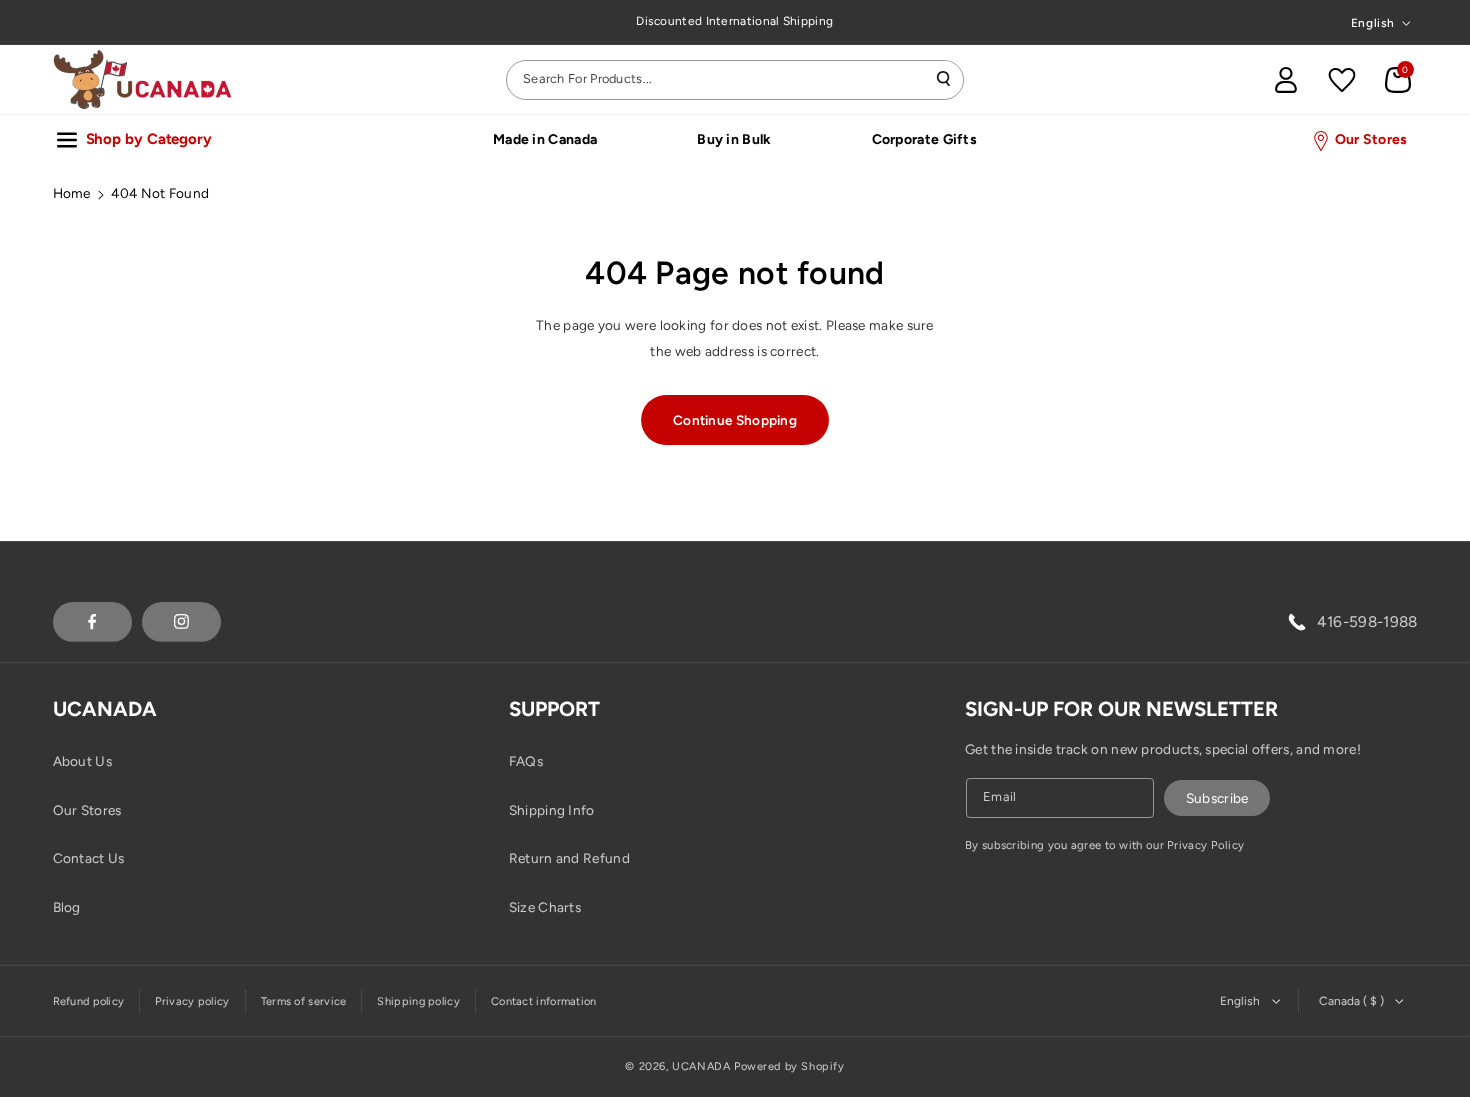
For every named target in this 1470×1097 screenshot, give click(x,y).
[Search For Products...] (944, 79)
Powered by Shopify (789, 1066)
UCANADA (701, 1066)
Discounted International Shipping (734, 21)
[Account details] (1286, 80)
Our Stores (87, 810)
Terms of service (304, 1001)
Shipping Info (552, 810)
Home (72, 193)
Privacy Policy (1205, 845)
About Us (82, 761)
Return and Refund (569, 858)
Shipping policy (418, 1001)
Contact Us (89, 858)
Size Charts (545, 907)
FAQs (526, 761)
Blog (67, 907)
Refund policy (89, 1001)
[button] (1398, 80)
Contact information (544, 1001)
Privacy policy (192, 1001)
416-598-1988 (1367, 621)
